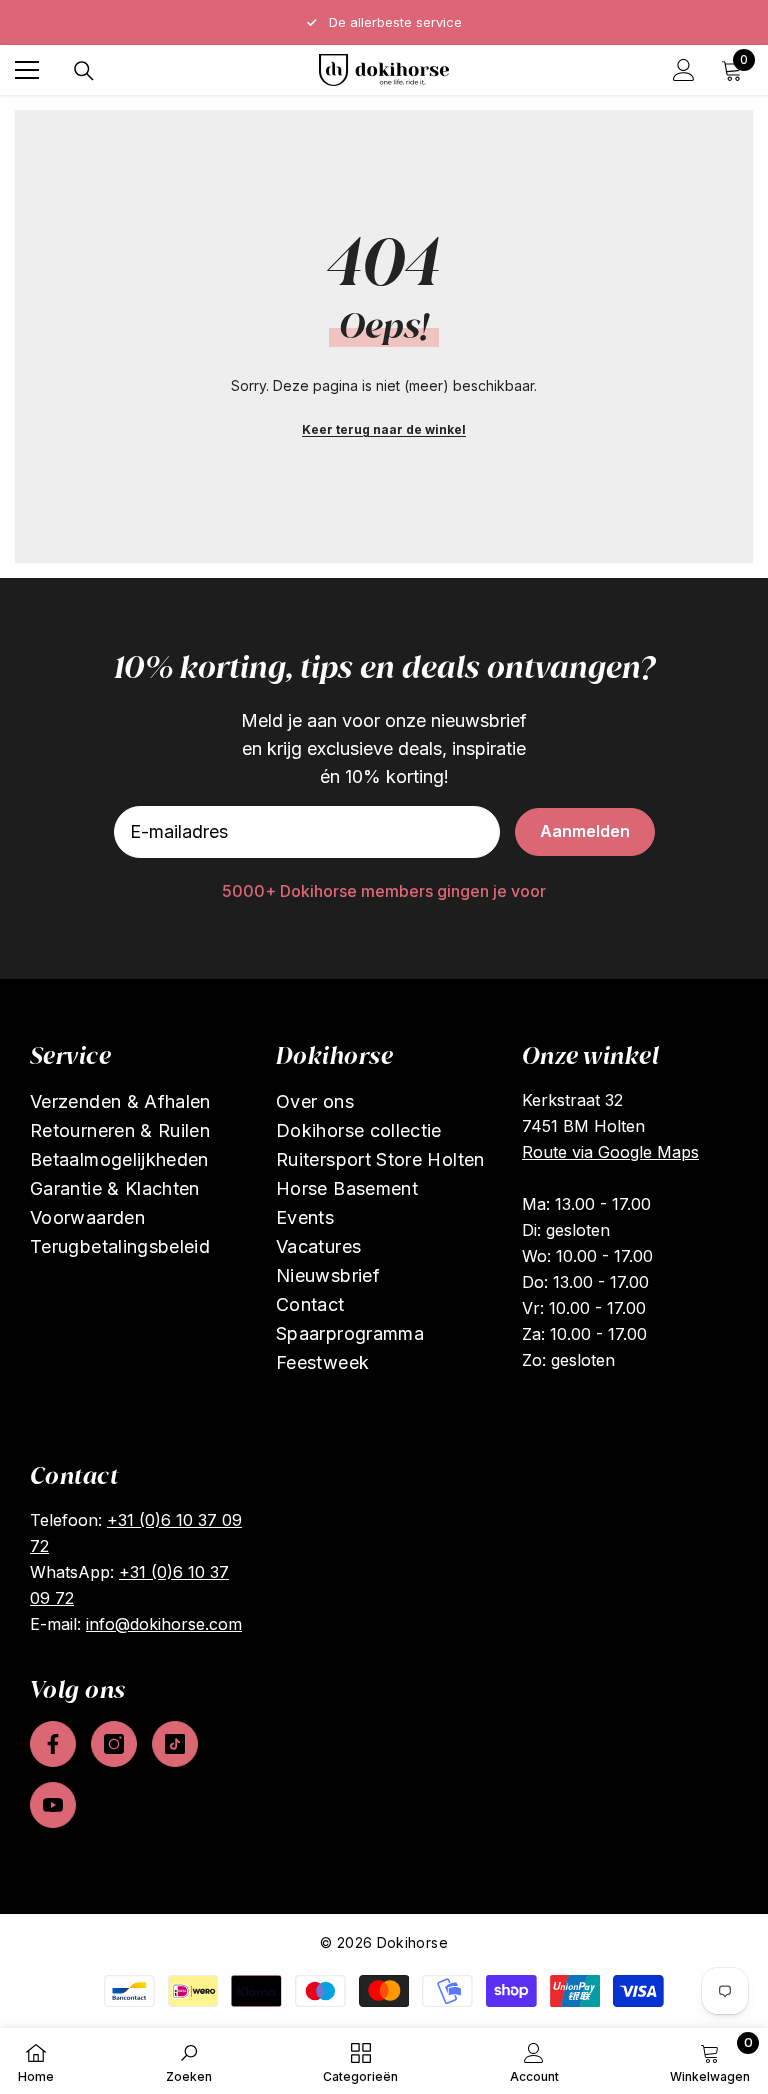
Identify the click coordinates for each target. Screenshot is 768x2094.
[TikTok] (175, 1744)
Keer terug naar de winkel (384, 429)
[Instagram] (114, 1744)
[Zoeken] (84, 71)
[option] (384, 22)
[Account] (684, 70)
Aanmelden (585, 831)
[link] (189, 2061)
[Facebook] (53, 1744)
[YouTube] (53, 1805)
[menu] (27, 70)
